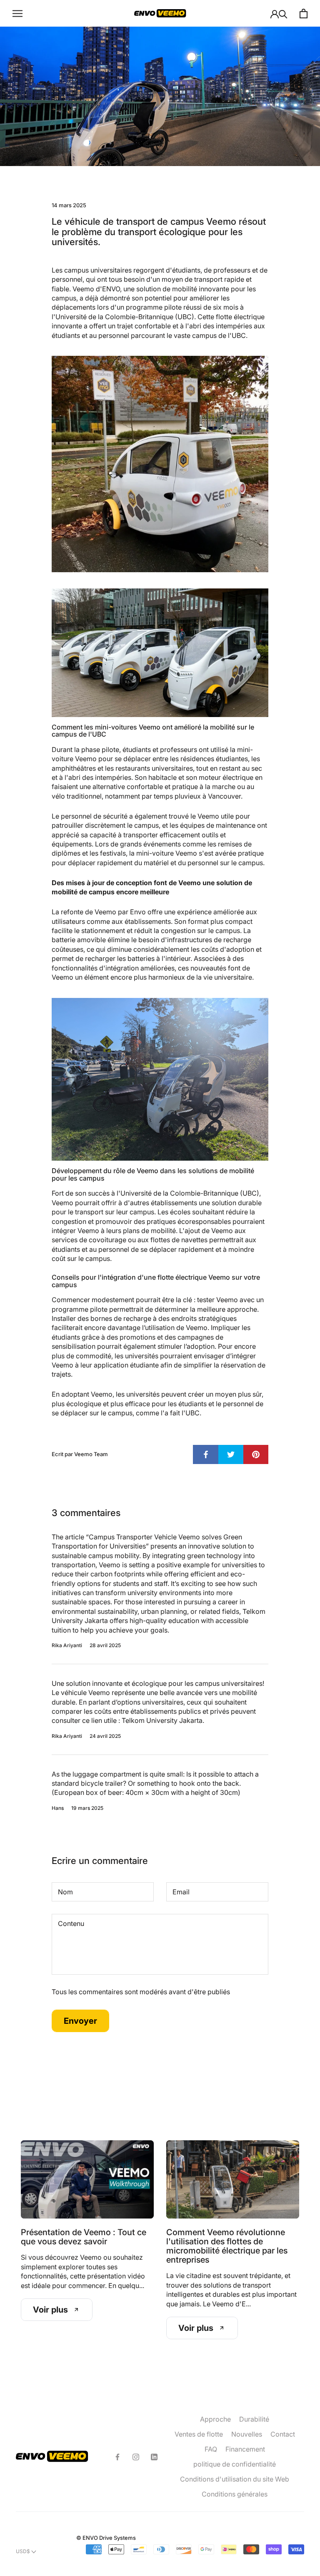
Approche (215, 2419)
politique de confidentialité (235, 2464)
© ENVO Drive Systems (106, 2538)
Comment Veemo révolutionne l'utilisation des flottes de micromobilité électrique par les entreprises (227, 2246)
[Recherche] (283, 14)
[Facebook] (117, 2457)
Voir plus (50, 2310)
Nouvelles (247, 2434)
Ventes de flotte (199, 2434)
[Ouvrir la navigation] (17, 13)
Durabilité (254, 2419)
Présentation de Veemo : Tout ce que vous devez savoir (84, 2237)
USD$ (24, 2551)
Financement (245, 2449)
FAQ (211, 2449)
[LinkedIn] (154, 2457)
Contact (283, 2434)
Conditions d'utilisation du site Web (235, 2479)
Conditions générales (235, 2494)
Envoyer (80, 2021)
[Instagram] (136, 2457)
